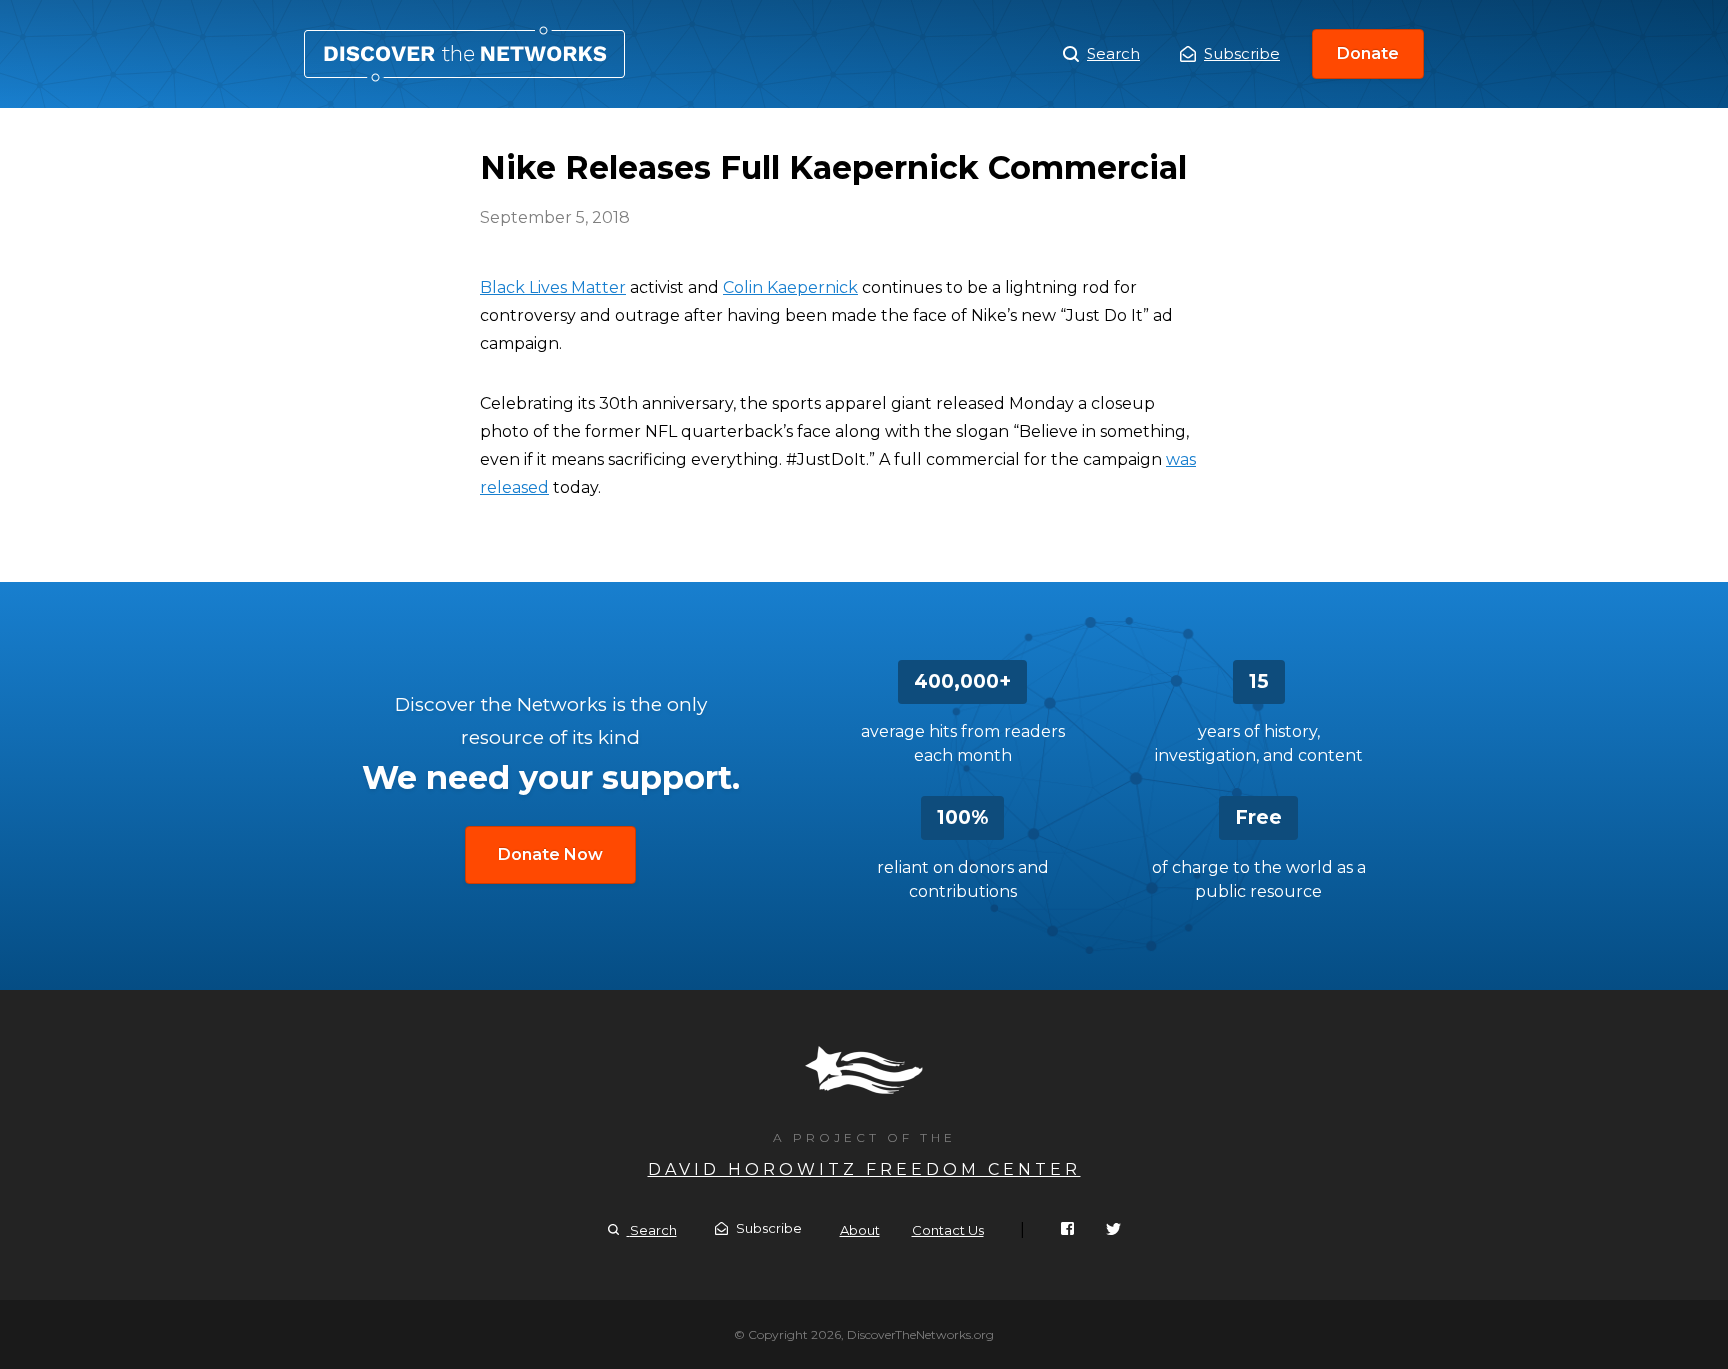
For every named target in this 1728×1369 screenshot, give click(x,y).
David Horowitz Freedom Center (864, 1169)
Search (1113, 53)
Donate (1368, 53)
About (860, 1230)
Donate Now (550, 854)
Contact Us (948, 1230)
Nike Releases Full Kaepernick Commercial (464, 54)
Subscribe (1242, 53)
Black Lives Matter (553, 287)
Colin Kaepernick (790, 287)
